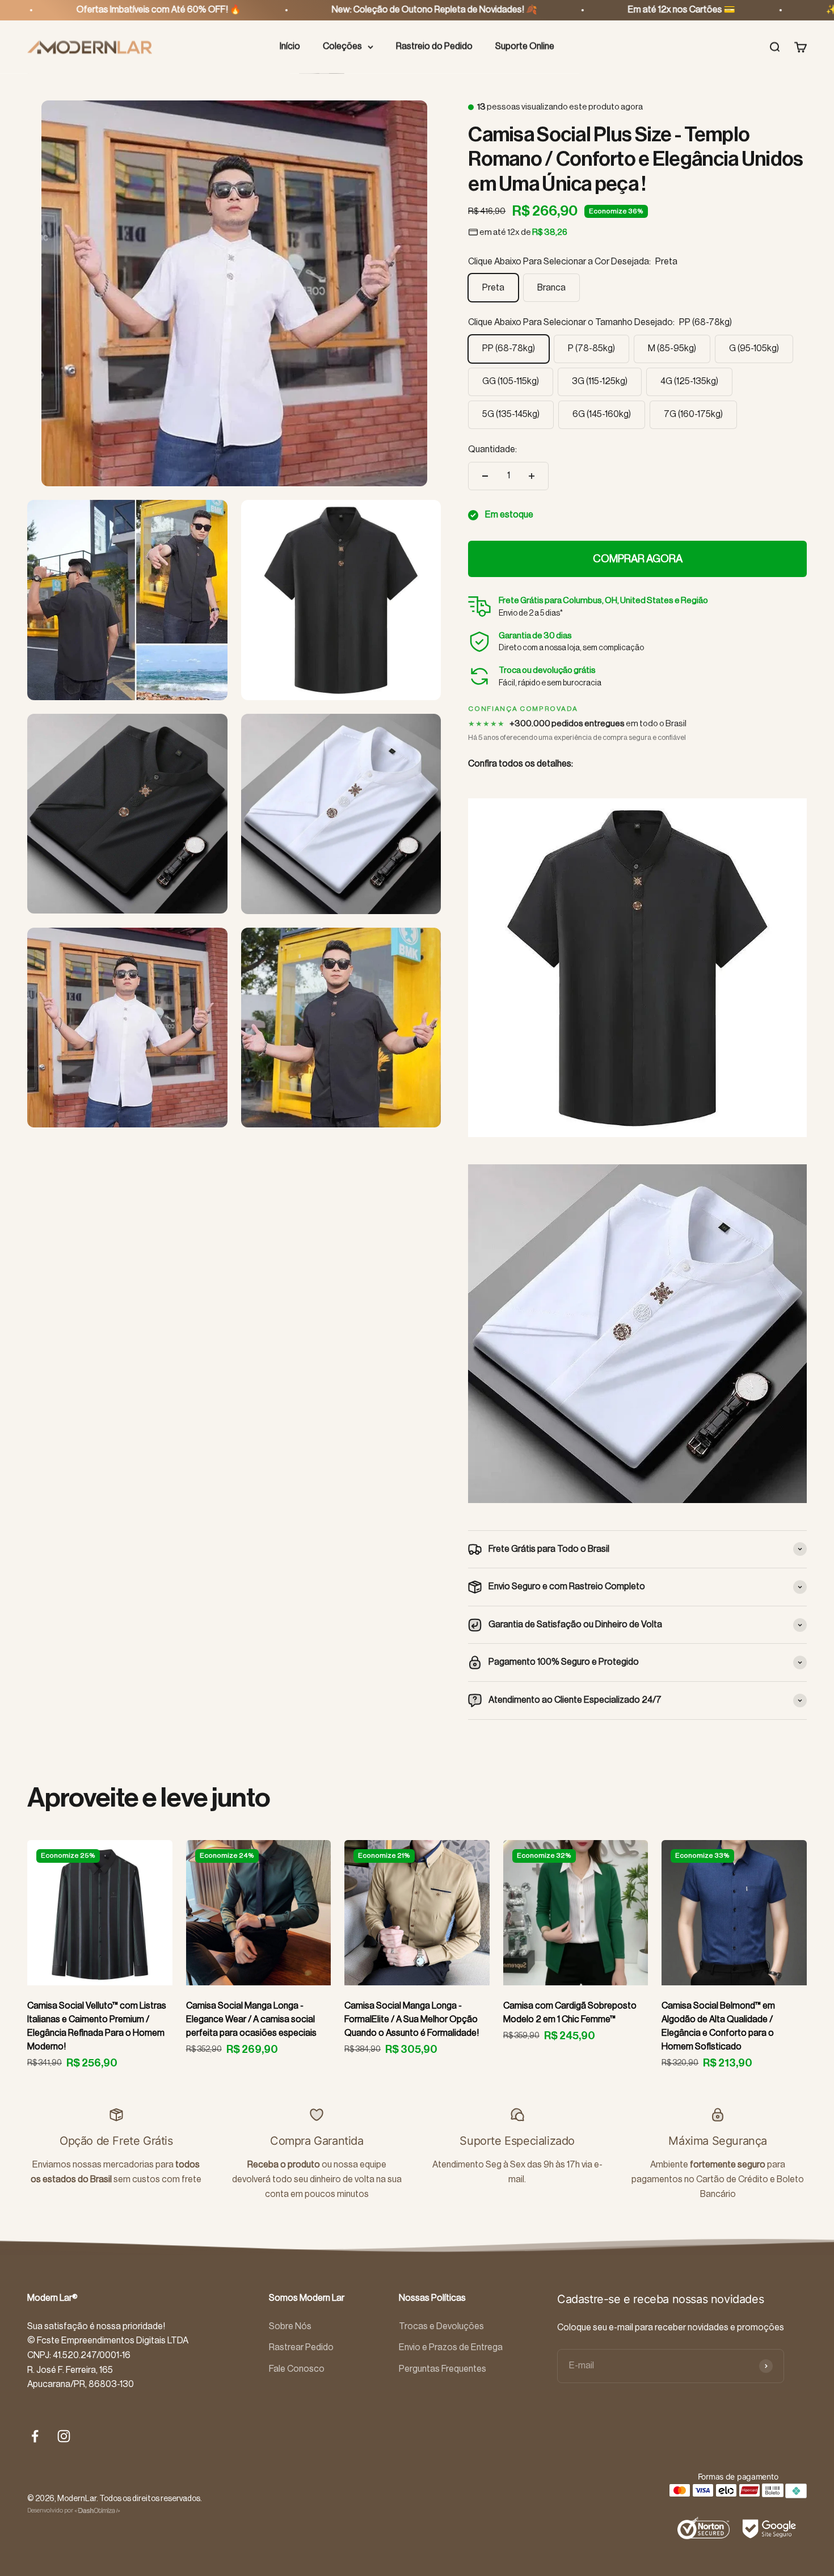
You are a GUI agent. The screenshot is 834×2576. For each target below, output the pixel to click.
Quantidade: (492, 449)
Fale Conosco (297, 2369)
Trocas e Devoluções (441, 2326)
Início (290, 47)
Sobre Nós (290, 2326)
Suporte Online (525, 47)
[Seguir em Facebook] (35, 2436)
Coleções (342, 47)
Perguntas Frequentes (443, 2369)
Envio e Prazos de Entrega (451, 2347)
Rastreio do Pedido (434, 47)
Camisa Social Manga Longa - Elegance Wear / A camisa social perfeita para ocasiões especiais (251, 2019)
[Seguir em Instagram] (64, 2436)
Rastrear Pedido (301, 2347)
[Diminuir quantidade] (485, 476)
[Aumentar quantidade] (532, 476)
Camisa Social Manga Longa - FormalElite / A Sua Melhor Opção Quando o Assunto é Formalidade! (412, 2019)
